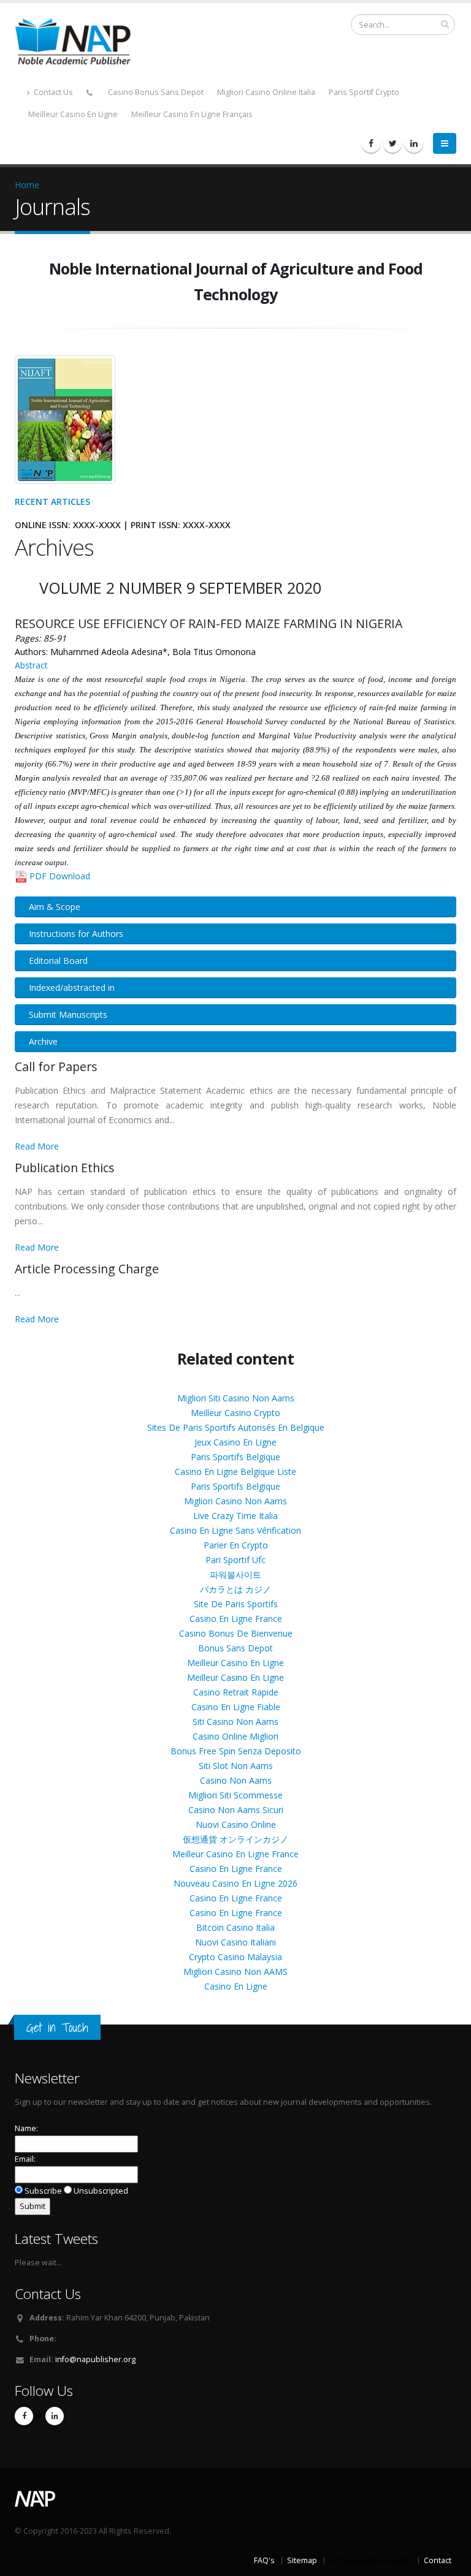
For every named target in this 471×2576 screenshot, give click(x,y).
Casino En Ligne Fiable (236, 1707)
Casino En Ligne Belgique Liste (235, 1472)
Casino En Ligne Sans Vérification (235, 1530)
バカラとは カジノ (235, 1589)
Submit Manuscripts (68, 1014)
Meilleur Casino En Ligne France (235, 1854)
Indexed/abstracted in (72, 987)
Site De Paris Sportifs (236, 1604)
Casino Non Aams (236, 1780)
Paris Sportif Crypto (364, 92)
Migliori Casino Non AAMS (235, 1972)
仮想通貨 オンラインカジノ (235, 1839)
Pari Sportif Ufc (235, 1560)
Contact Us (52, 92)
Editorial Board (58, 960)
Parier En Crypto (236, 1545)
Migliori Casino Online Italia (266, 92)
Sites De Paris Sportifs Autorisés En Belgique (236, 1427)
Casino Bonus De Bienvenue (236, 1633)
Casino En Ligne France (236, 1619)
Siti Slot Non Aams (236, 1766)
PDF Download (60, 876)
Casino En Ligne (236, 1986)
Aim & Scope (55, 907)
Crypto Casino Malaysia (235, 1957)
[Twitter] (392, 143)
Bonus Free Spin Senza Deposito (236, 1751)
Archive (43, 1041)
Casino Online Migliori (235, 1736)
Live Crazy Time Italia (235, 1516)
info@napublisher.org (95, 2359)
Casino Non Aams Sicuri (236, 1810)
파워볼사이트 (235, 1574)
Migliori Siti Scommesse (235, 1795)
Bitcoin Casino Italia (235, 1927)
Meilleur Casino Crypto (235, 1413)
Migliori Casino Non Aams (235, 1501)
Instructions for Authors (76, 934)
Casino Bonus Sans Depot (156, 92)
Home (27, 185)
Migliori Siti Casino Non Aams (236, 1398)
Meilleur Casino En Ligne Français (192, 114)
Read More (37, 1146)
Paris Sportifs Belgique (235, 1457)
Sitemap (302, 2560)
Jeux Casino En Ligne (235, 1442)
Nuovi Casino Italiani (235, 1942)
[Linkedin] (414, 143)
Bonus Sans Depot (235, 1648)
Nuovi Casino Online (236, 1824)
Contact (438, 2560)
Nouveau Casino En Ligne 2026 (235, 1883)
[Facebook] (371, 143)
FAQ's (264, 2560)
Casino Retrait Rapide (236, 1692)
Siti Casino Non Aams (235, 1722)
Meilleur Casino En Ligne (73, 114)
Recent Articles (52, 502)
